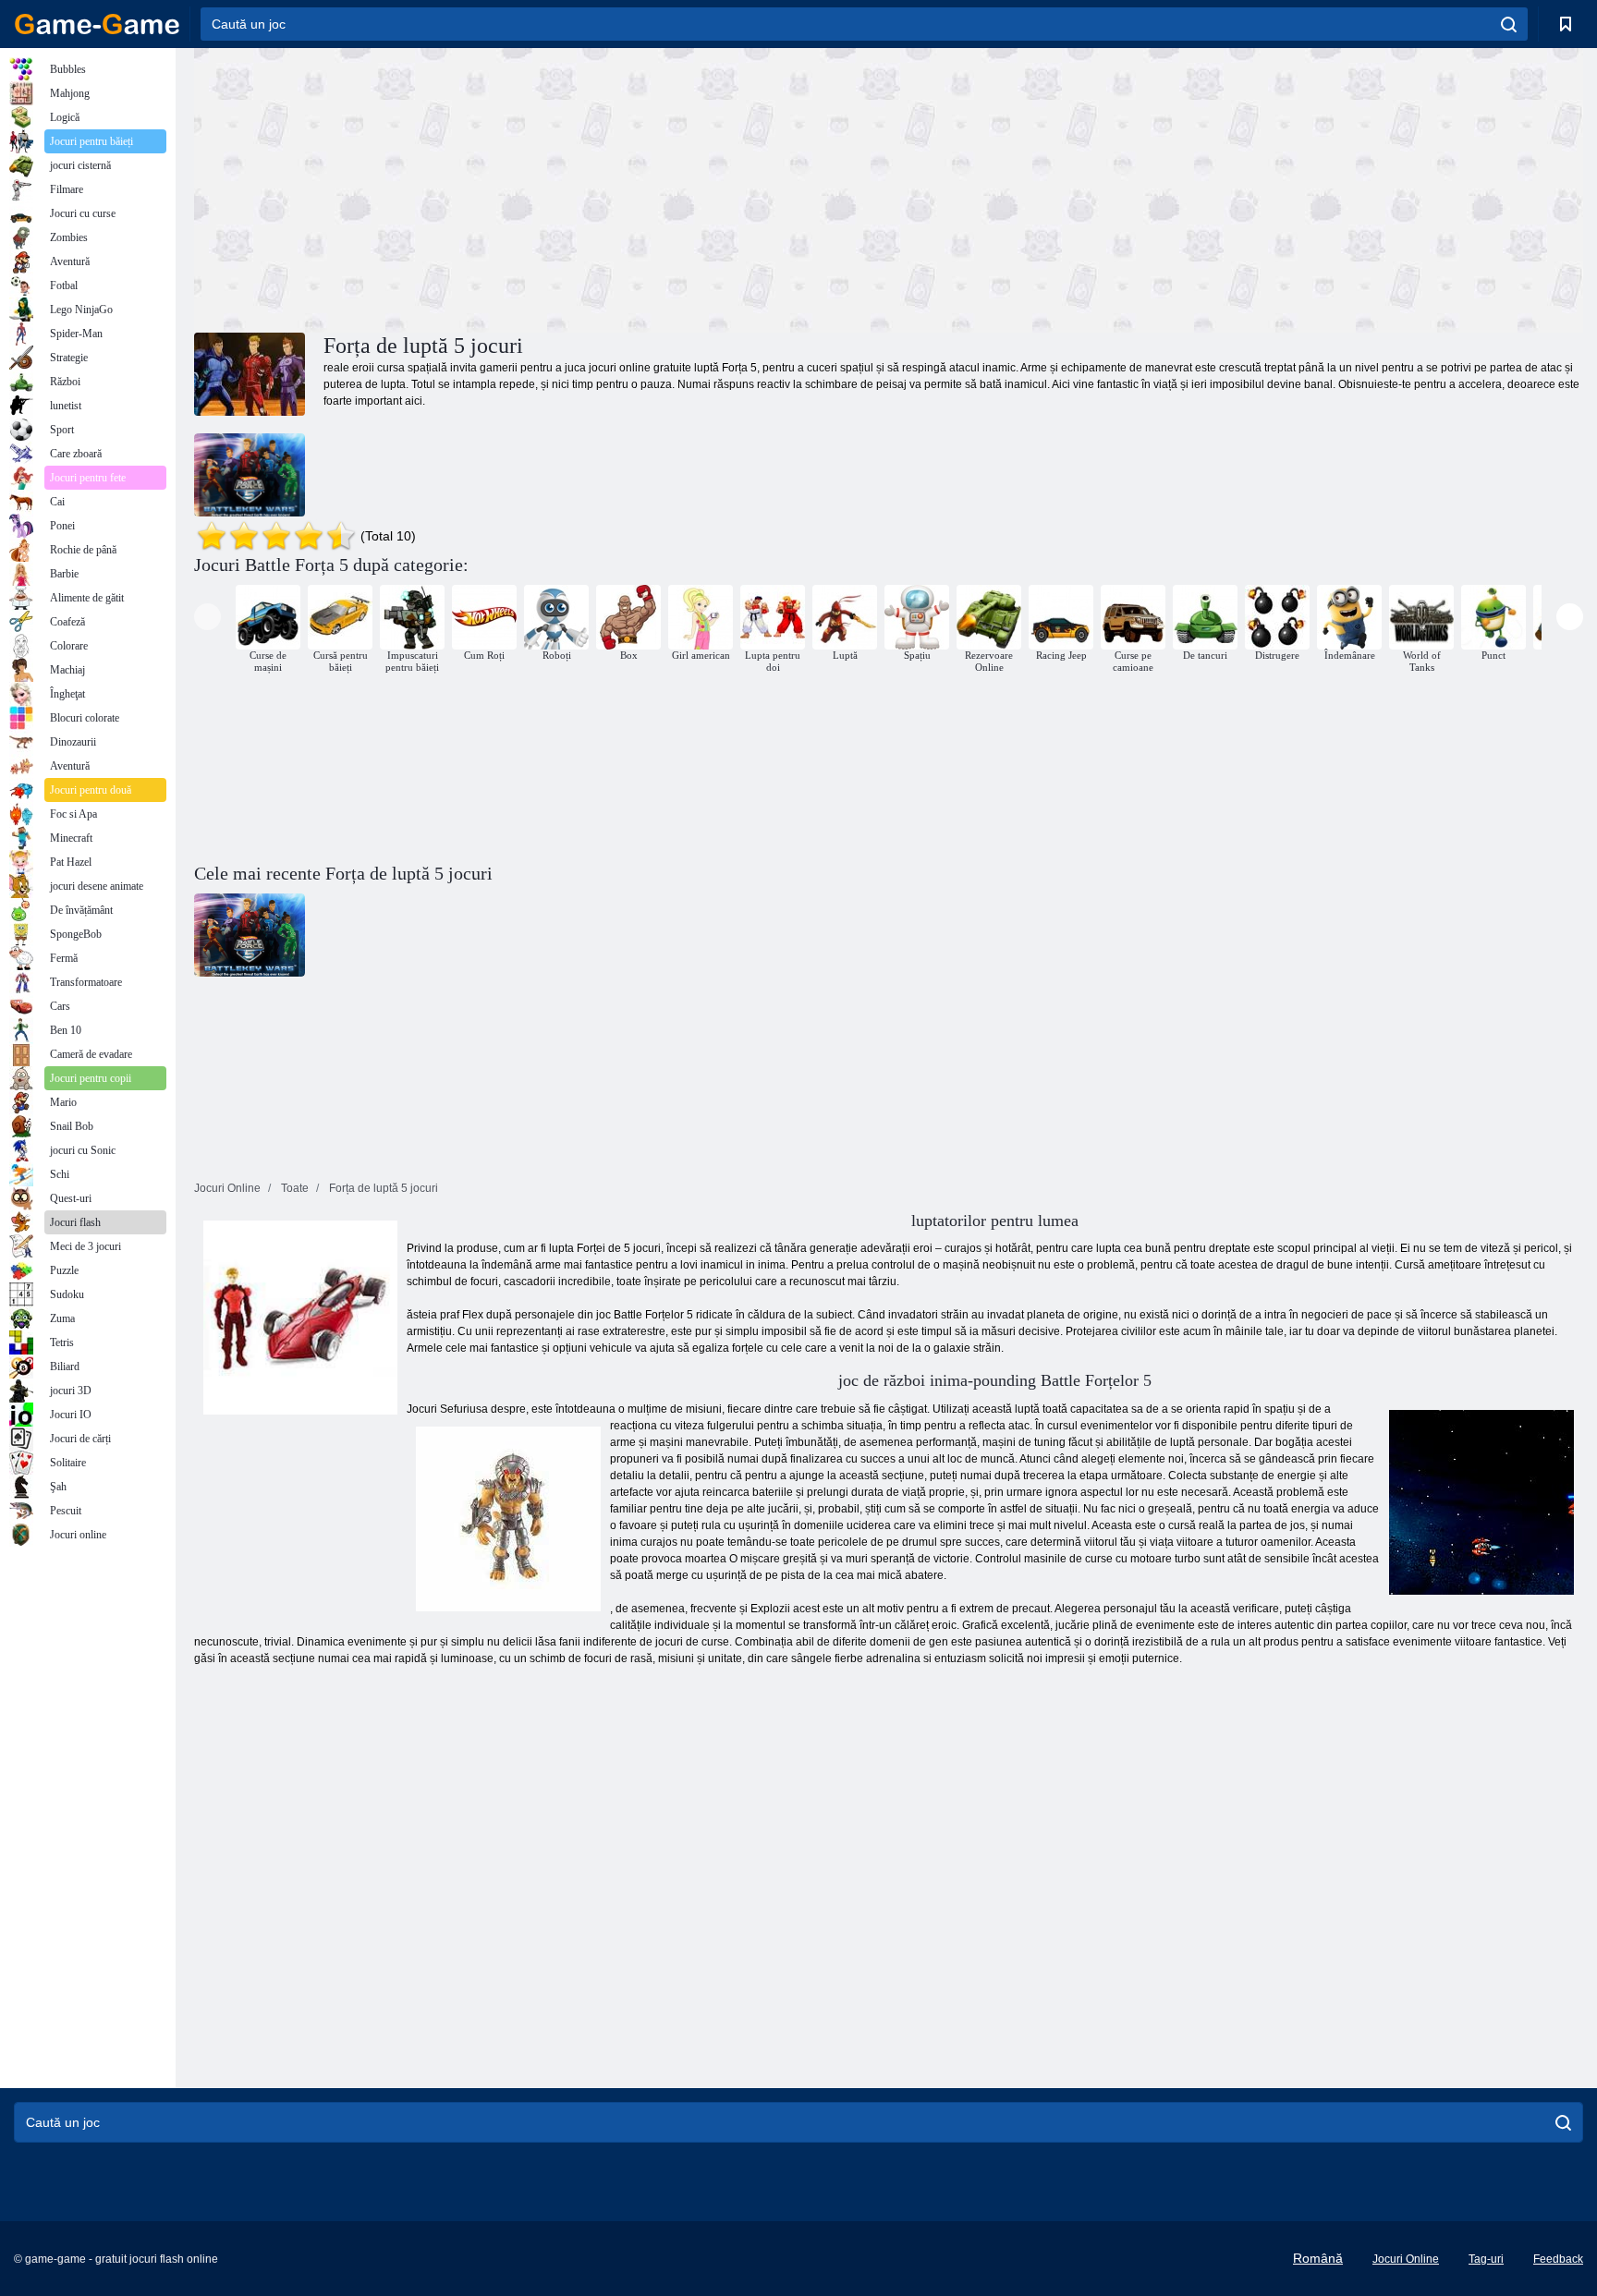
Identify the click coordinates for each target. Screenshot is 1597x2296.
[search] (1509, 24)
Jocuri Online (1406, 2259)
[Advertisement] (542, 188)
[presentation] (207, 617)
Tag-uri (1486, 2259)
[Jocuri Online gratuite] (97, 24)
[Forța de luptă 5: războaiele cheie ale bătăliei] (250, 475)
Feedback (1558, 2259)
